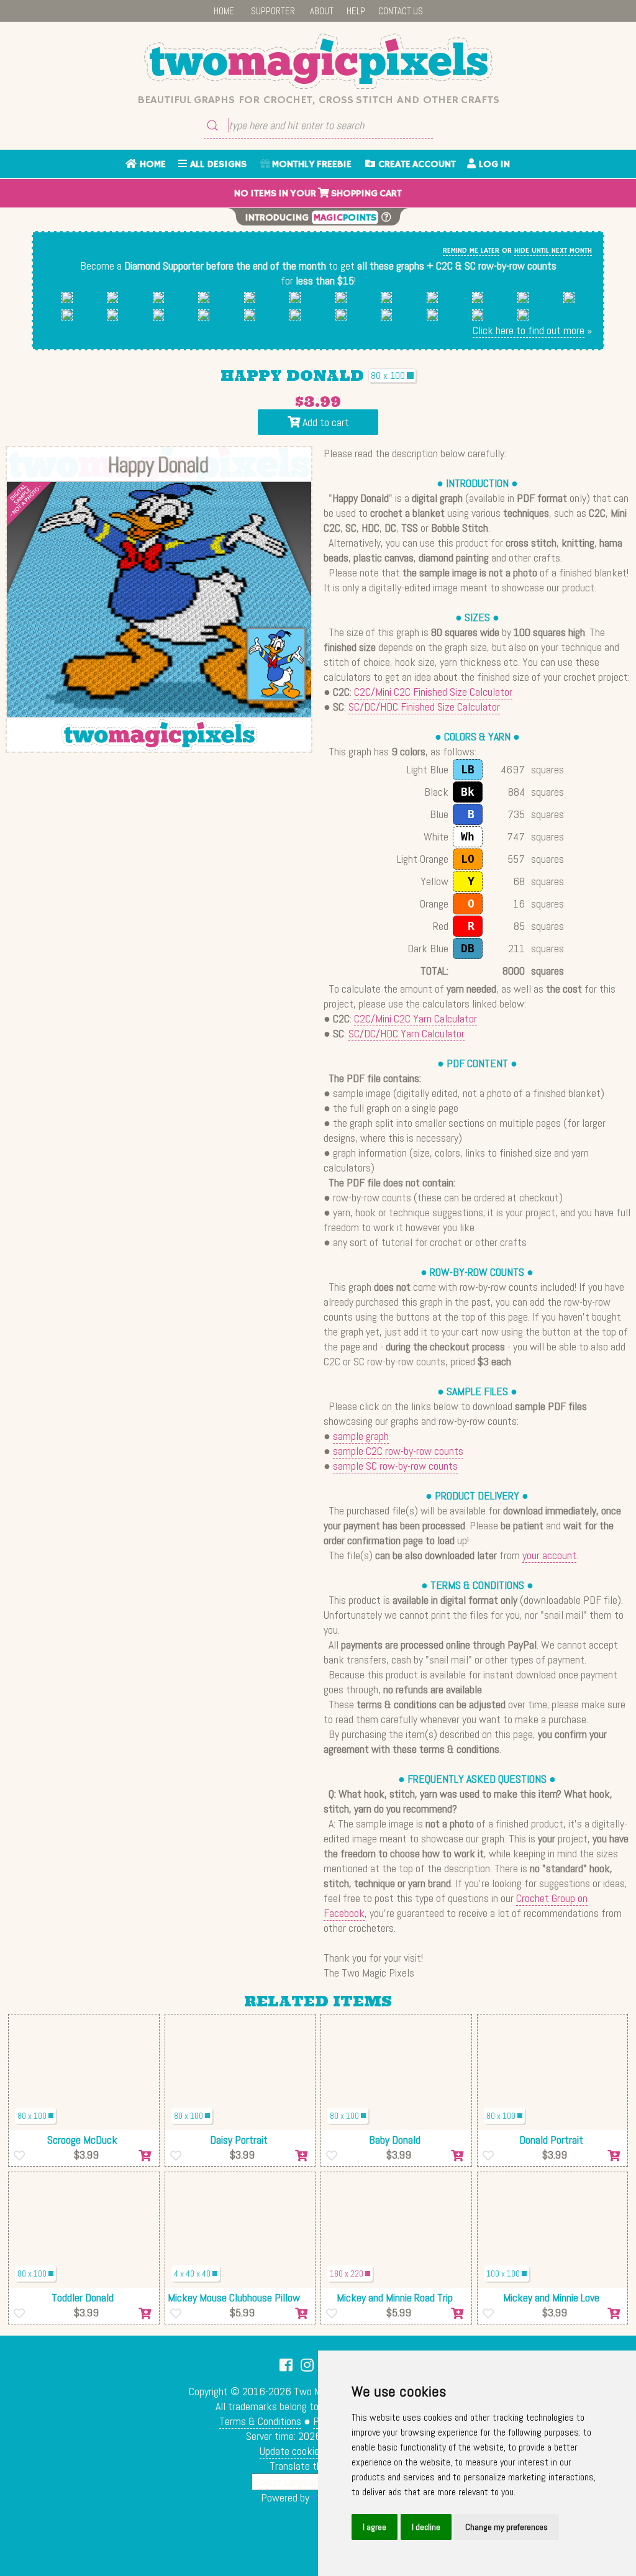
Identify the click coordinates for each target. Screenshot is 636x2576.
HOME (224, 11)
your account (549, 1555)
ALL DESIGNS (217, 165)
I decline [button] (426, 2527)
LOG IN (493, 165)
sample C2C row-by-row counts (398, 1451)
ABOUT (322, 11)
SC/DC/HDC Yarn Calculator (407, 1033)
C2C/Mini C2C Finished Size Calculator (433, 692)
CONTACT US (401, 11)
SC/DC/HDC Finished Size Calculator (424, 707)
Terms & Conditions (260, 2421)
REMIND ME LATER (471, 251)
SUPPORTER (273, 11)
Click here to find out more (529, 330)
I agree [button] (375, 2527)
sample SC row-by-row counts (395, 1466)
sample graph (361, 1436)
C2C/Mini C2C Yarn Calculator (416, 1018)
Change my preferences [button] (507, 2527)
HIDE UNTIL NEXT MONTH (553, 251)
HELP (356, 11)
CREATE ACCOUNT (416, 165)
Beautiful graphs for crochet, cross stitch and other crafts (318, 100)
